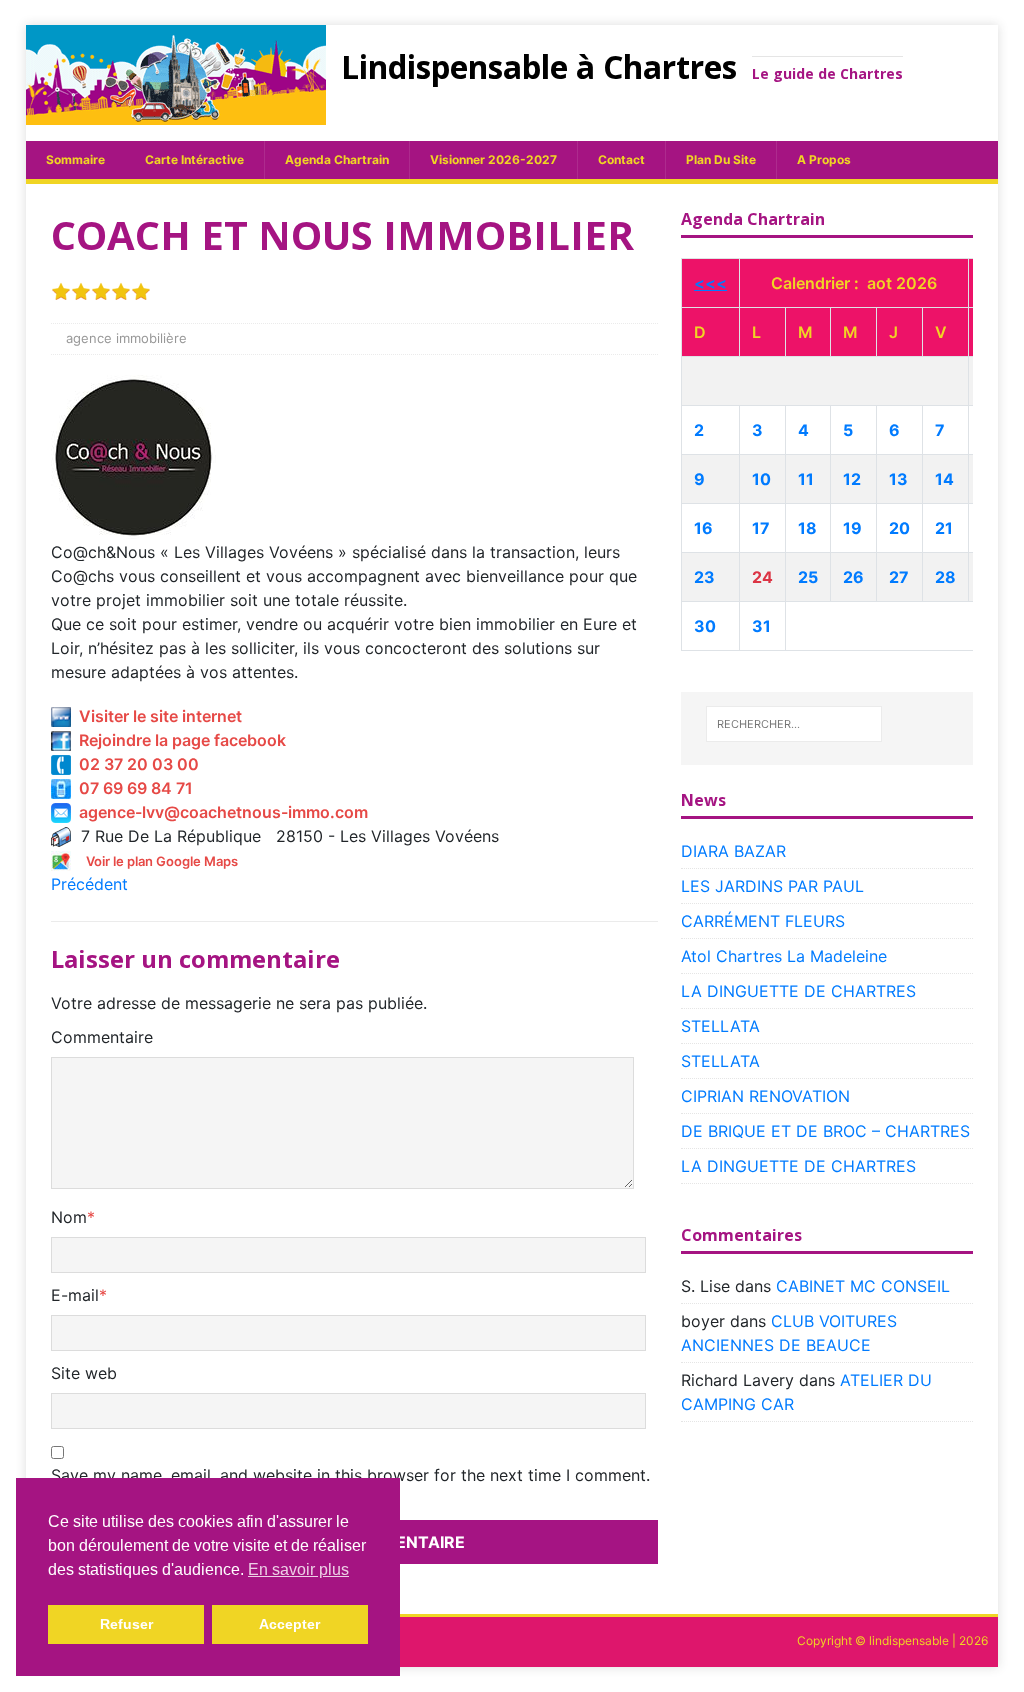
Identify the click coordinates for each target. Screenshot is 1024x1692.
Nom (69, 1217)
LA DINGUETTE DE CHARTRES (798, 991)
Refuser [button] (126, 1624)
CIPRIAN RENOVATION (765, 1096)
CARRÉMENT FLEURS (763, 921)
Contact (621, 159)
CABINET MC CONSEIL (863, 1286)
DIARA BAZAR (733, 851)
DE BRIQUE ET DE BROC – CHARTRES (825, 1131)
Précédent (89, 884)
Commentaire (102, 1037)
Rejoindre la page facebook (178, 740)
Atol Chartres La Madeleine (784, 956)
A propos (824, 159)
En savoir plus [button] (298, 1569)
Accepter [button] (289, 1624)
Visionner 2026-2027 (493, 159)
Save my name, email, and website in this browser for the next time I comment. (350, 1475)
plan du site (721, 159)
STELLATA (720, 1026)
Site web (84, 1373)
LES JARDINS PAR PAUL (772, 886)
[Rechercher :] (794, 724)
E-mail (75, 1295)
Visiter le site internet (156, 716)
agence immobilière (126, 338)
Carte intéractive (194, 159)
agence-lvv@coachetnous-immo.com (219, 812)
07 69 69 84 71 (132, 788)
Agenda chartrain (337, 159)
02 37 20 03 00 (135, 764)
